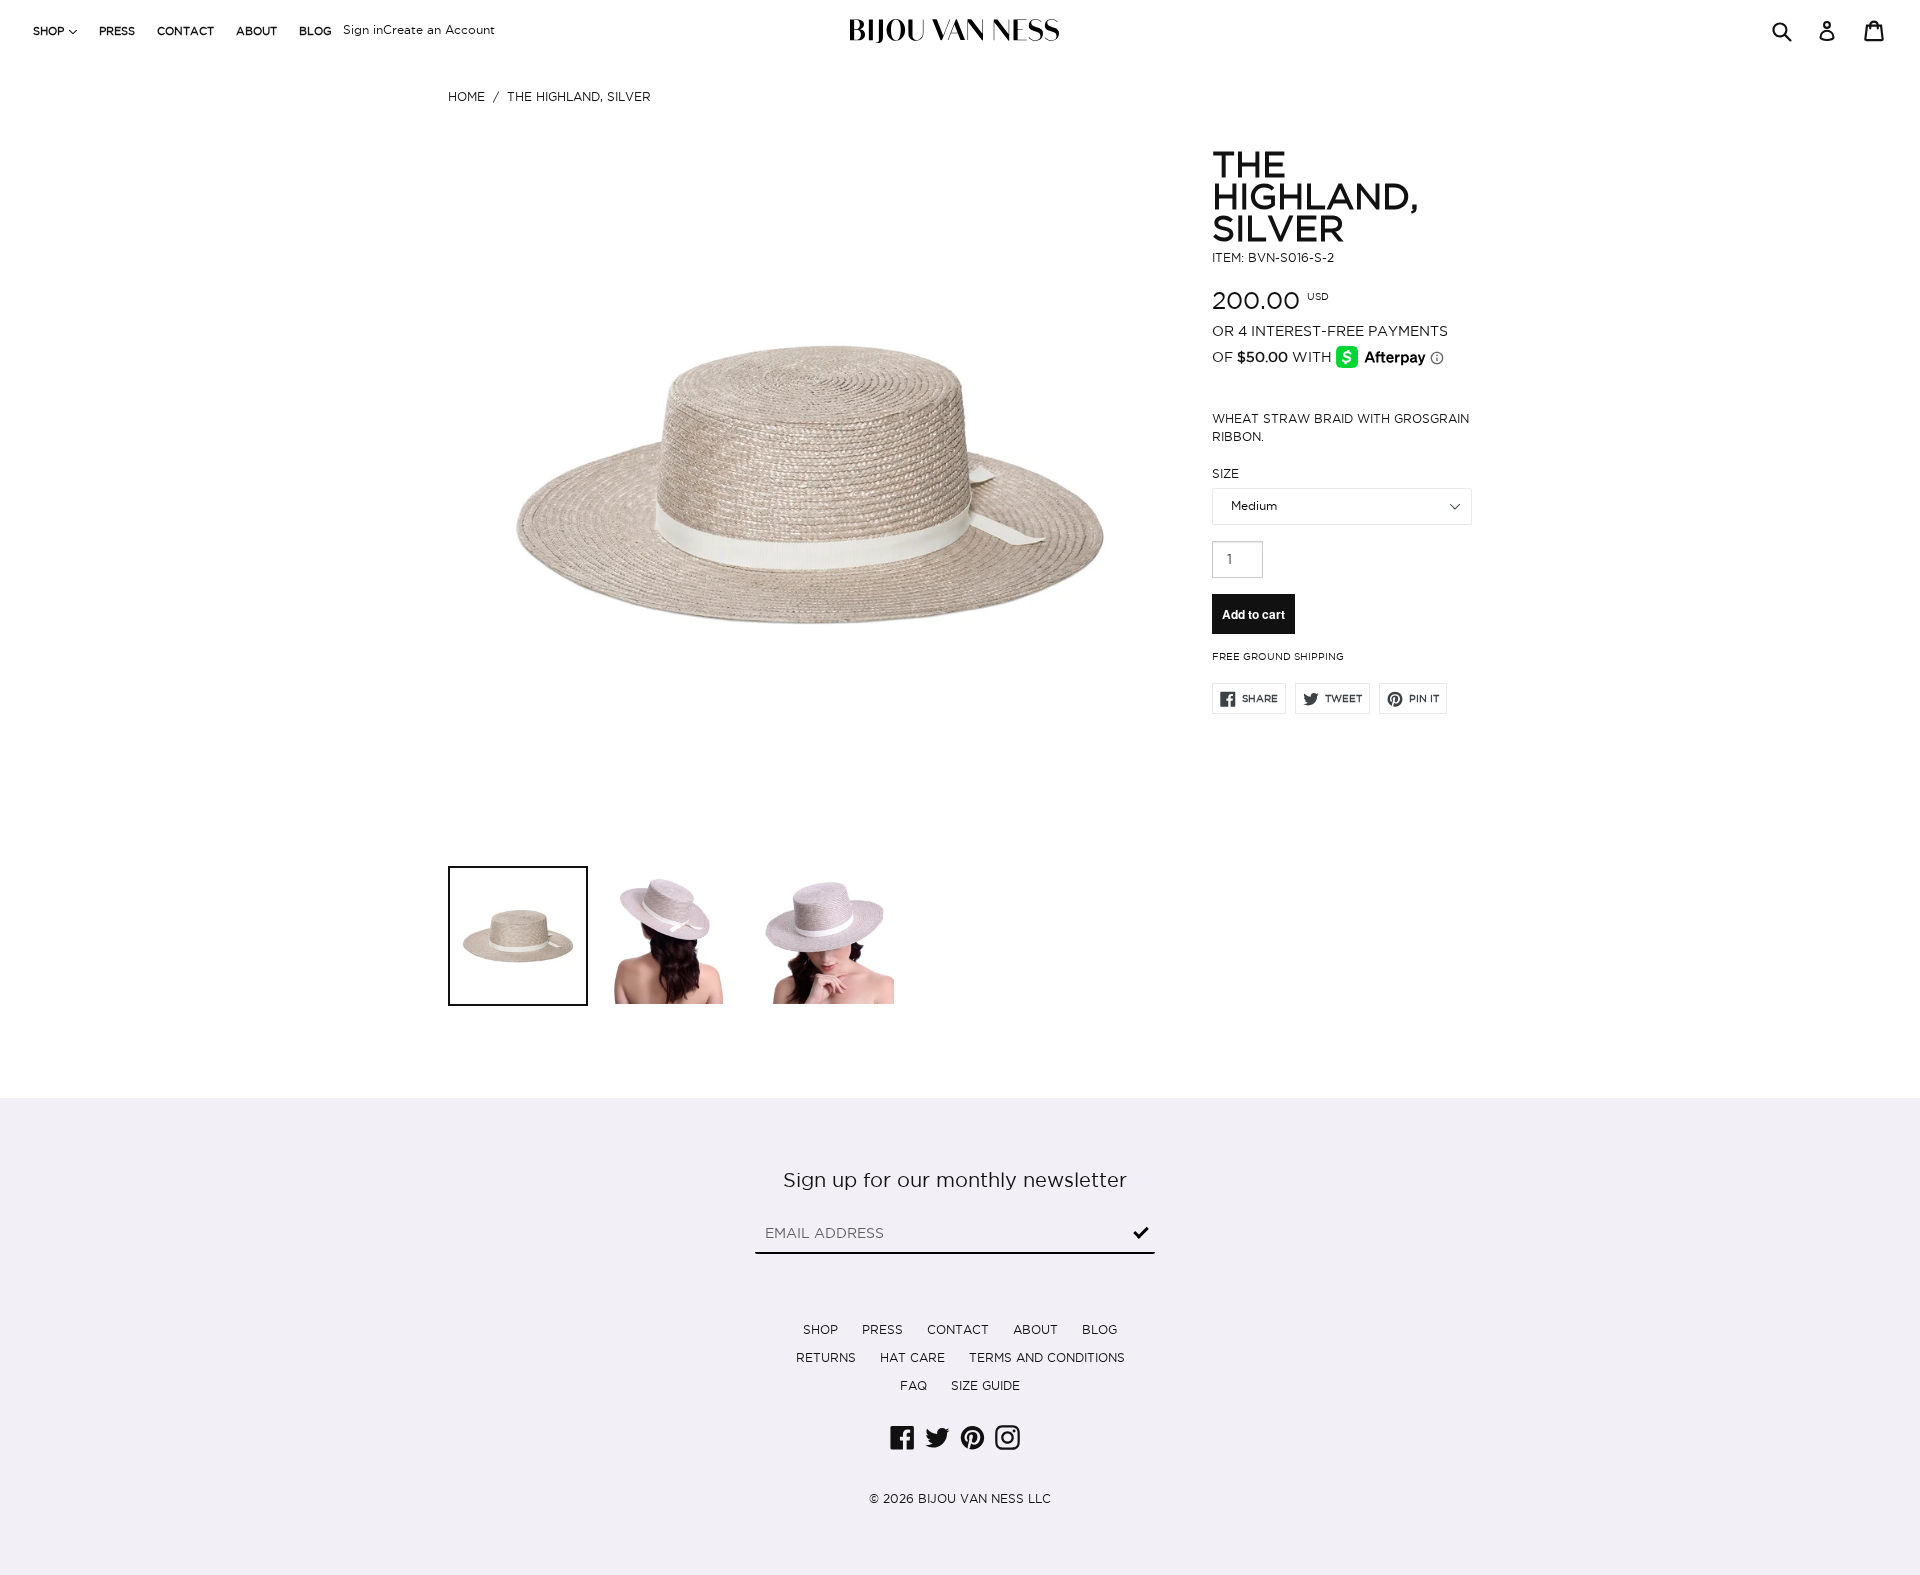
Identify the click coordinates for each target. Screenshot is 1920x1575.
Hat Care (912, 1357)
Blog (315, 31)
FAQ (913, 1385)
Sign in (363, 29)
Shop (820, 1329)
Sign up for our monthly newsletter (955, 1180)
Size (1225, 473)
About (256, 31)
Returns (826, 1357)
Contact (185, 31)
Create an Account (439, 29)
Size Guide (985, 1385)
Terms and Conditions (1047, 1357)
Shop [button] (60, 30)
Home (466, 96)
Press (117, 31)
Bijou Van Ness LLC (984, 1498)
